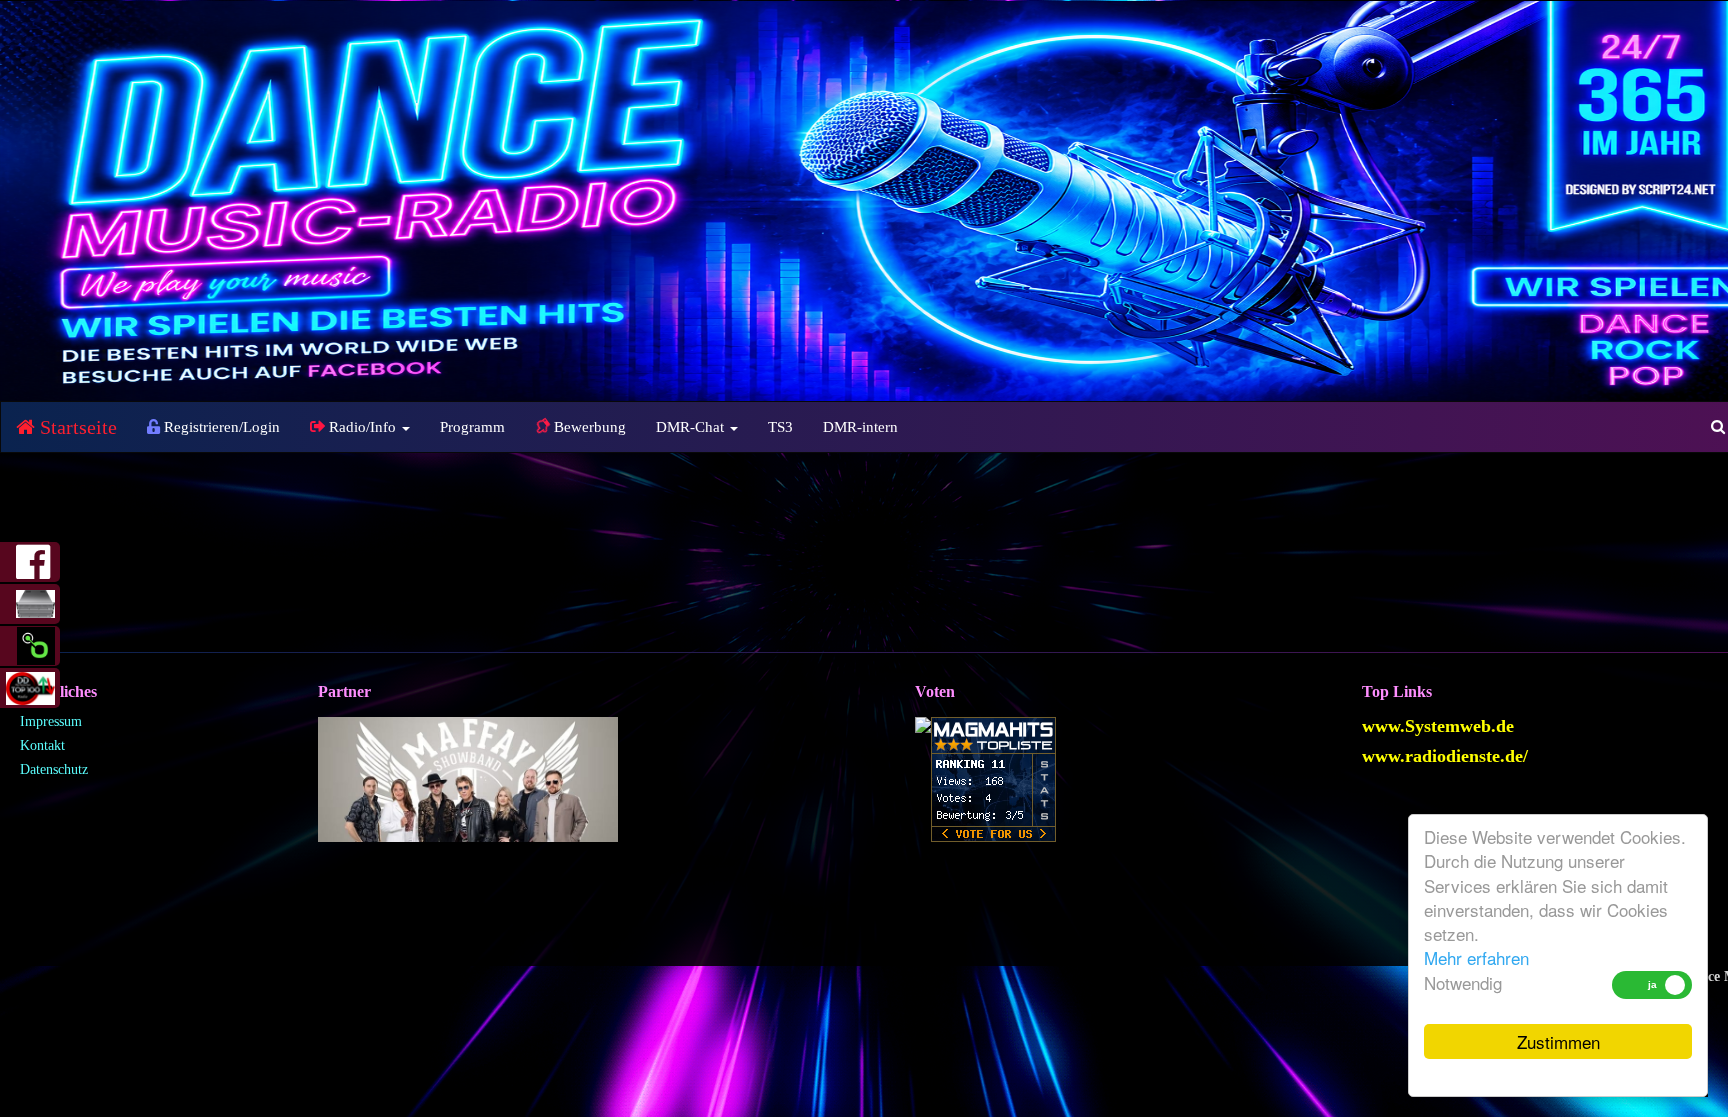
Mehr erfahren (1476, 957)
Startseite (76, 427)
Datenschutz (54, 769)
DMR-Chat (692, 427)
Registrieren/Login (220, 427)
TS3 (780, 427)
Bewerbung (588, 427)
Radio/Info (362, 427)
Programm (472, 427)
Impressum (51, 721)
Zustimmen (1558, 1041)
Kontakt (42, 745)
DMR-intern (860, 427)
